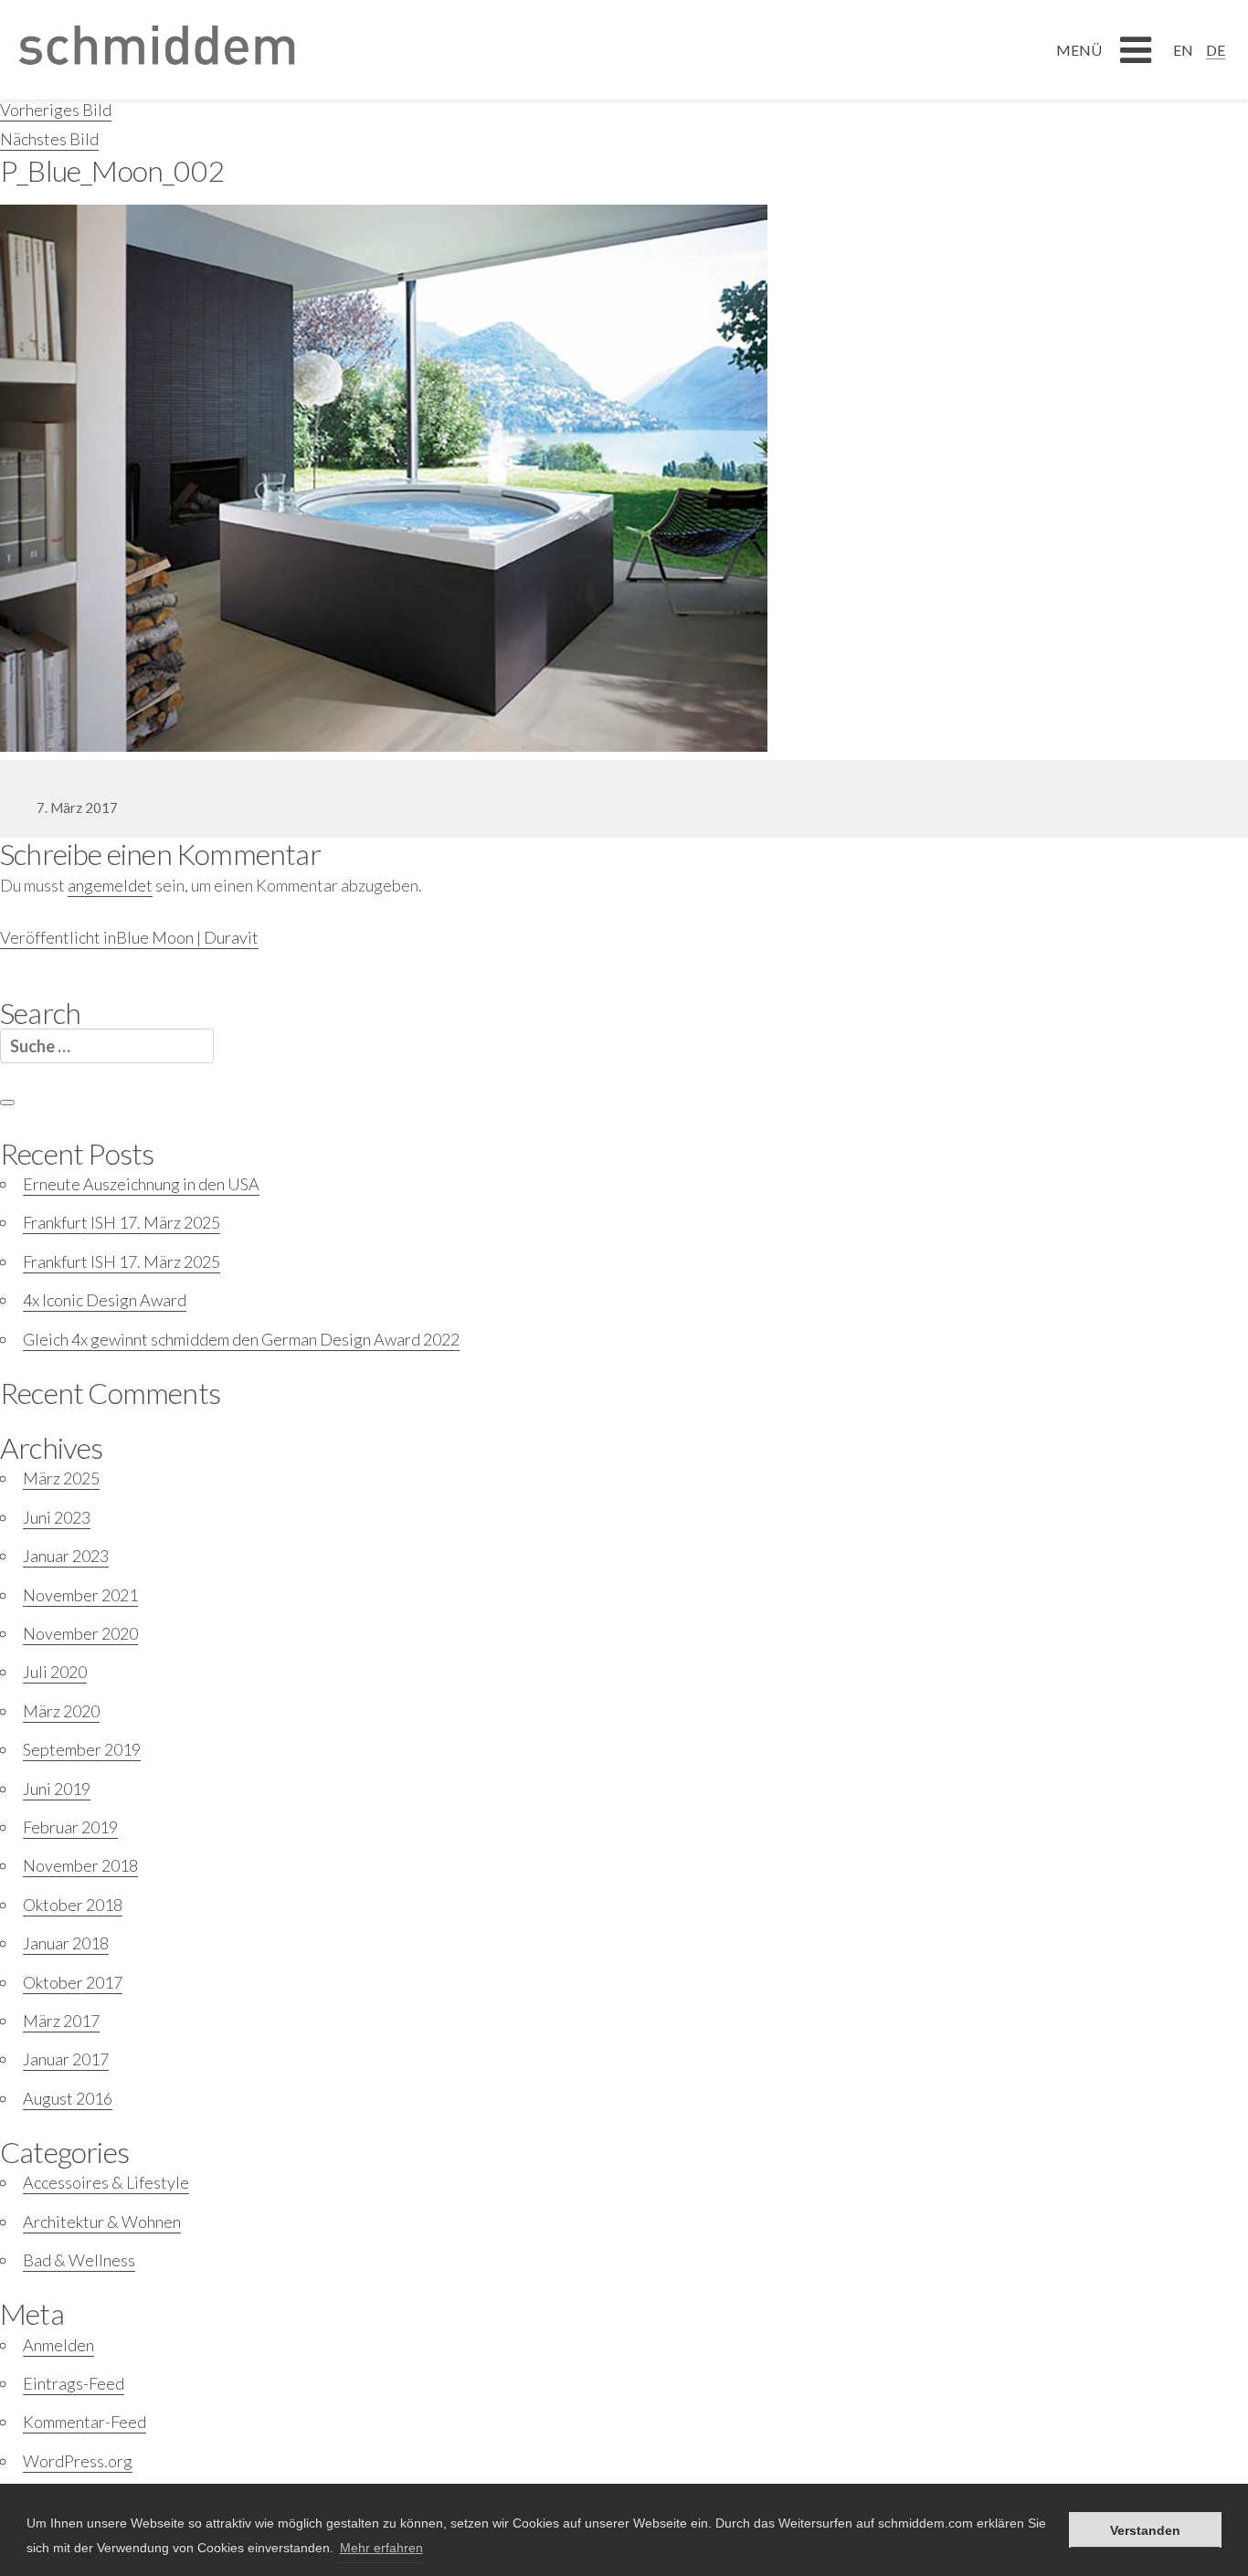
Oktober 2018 (73, 1905)
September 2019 (82, 1749)
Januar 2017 (66, 2059)
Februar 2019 (70, 1827)
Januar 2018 (66, 1943)
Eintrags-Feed (74, 2383)
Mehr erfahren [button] (381, 2548)
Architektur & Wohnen (102, 2222)
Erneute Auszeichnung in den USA (141, 1184)
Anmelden (58, 2345)
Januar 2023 (66, 1556)
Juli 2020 (55, 1672)
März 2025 (61, 1478)
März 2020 (61, 1711)
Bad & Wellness (79, 2260)
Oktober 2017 (73, 1982)
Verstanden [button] (1145, 2530)
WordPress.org (78, 2461)
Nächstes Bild (49, 139)
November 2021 (80, 1595)
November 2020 (80, 1633)
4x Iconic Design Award (105, 1300)
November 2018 (80, 1865)
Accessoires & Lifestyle (106, 2182)
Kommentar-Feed (85, 2422)
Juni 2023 (57, 1517)
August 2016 (68, 2098)
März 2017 (61, 2021)
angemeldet (110, 885)
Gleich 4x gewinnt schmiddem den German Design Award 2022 (241, 1339)
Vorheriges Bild (56, 110)
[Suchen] (7, 1103)
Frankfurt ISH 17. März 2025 (122, 1222)
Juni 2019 (57, 1789)
